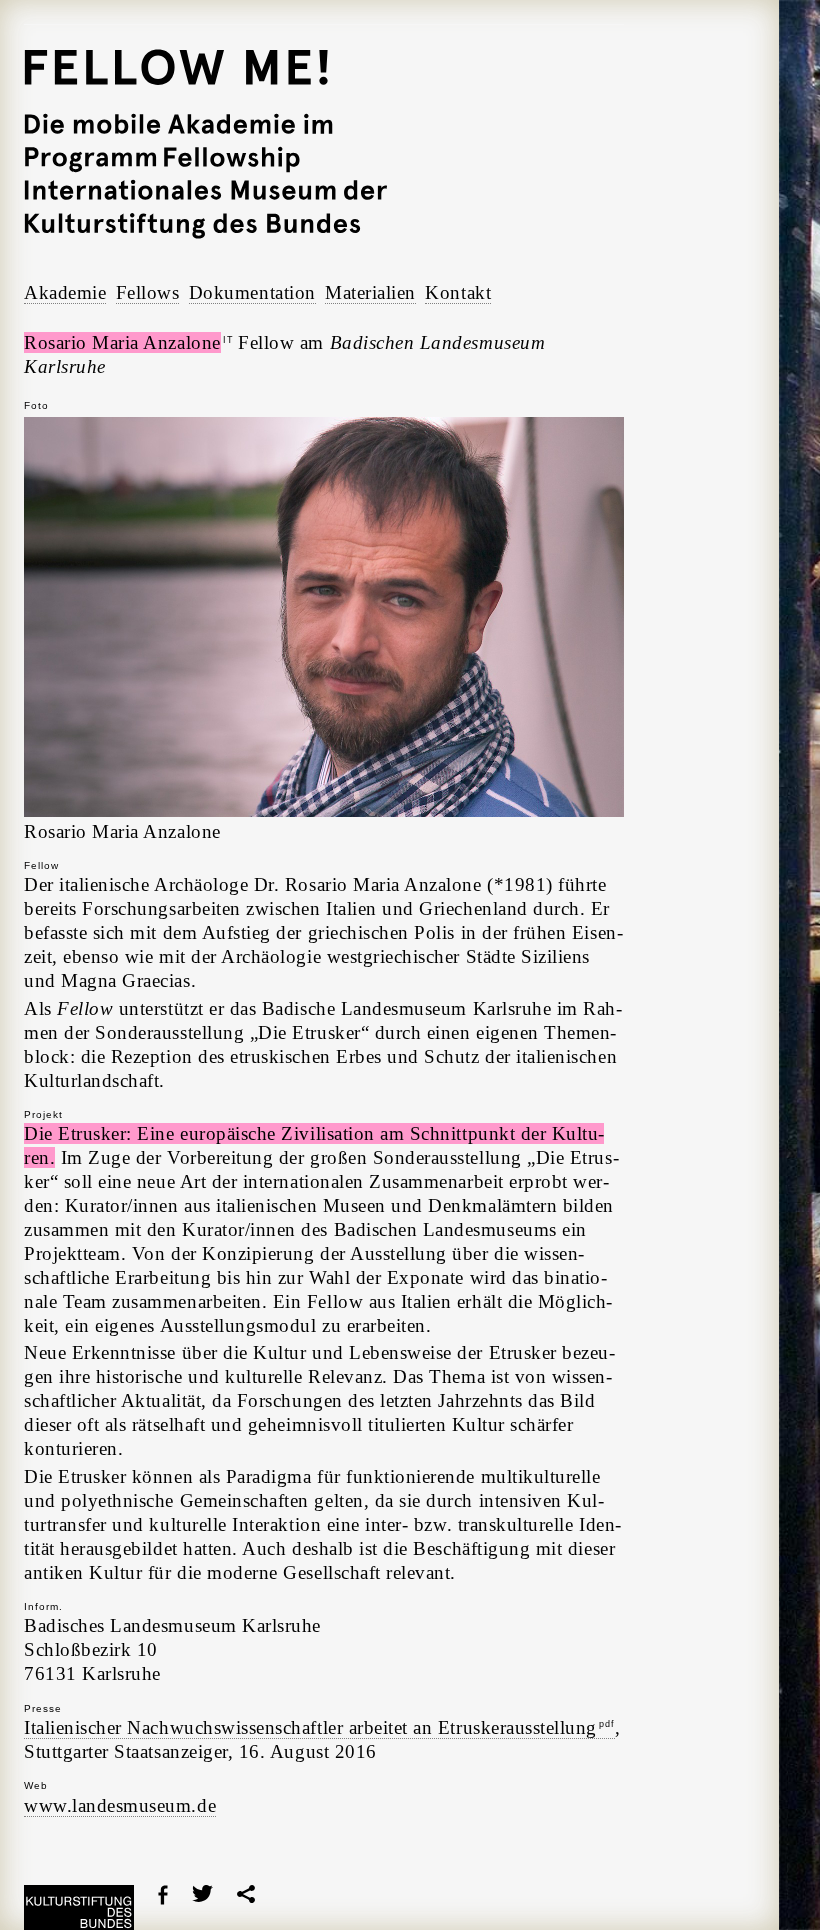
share (246, 1894)
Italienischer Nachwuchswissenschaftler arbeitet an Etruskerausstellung (319, 1727)
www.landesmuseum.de (120, 1805)
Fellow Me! (206, 144)
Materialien (370, 292)
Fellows (148, 292)
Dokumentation (252, 292)
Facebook (163, 1895)
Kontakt (458, 292)
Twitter (202, 1893)
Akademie (65, 292)
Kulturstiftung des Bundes (79, 1907)
